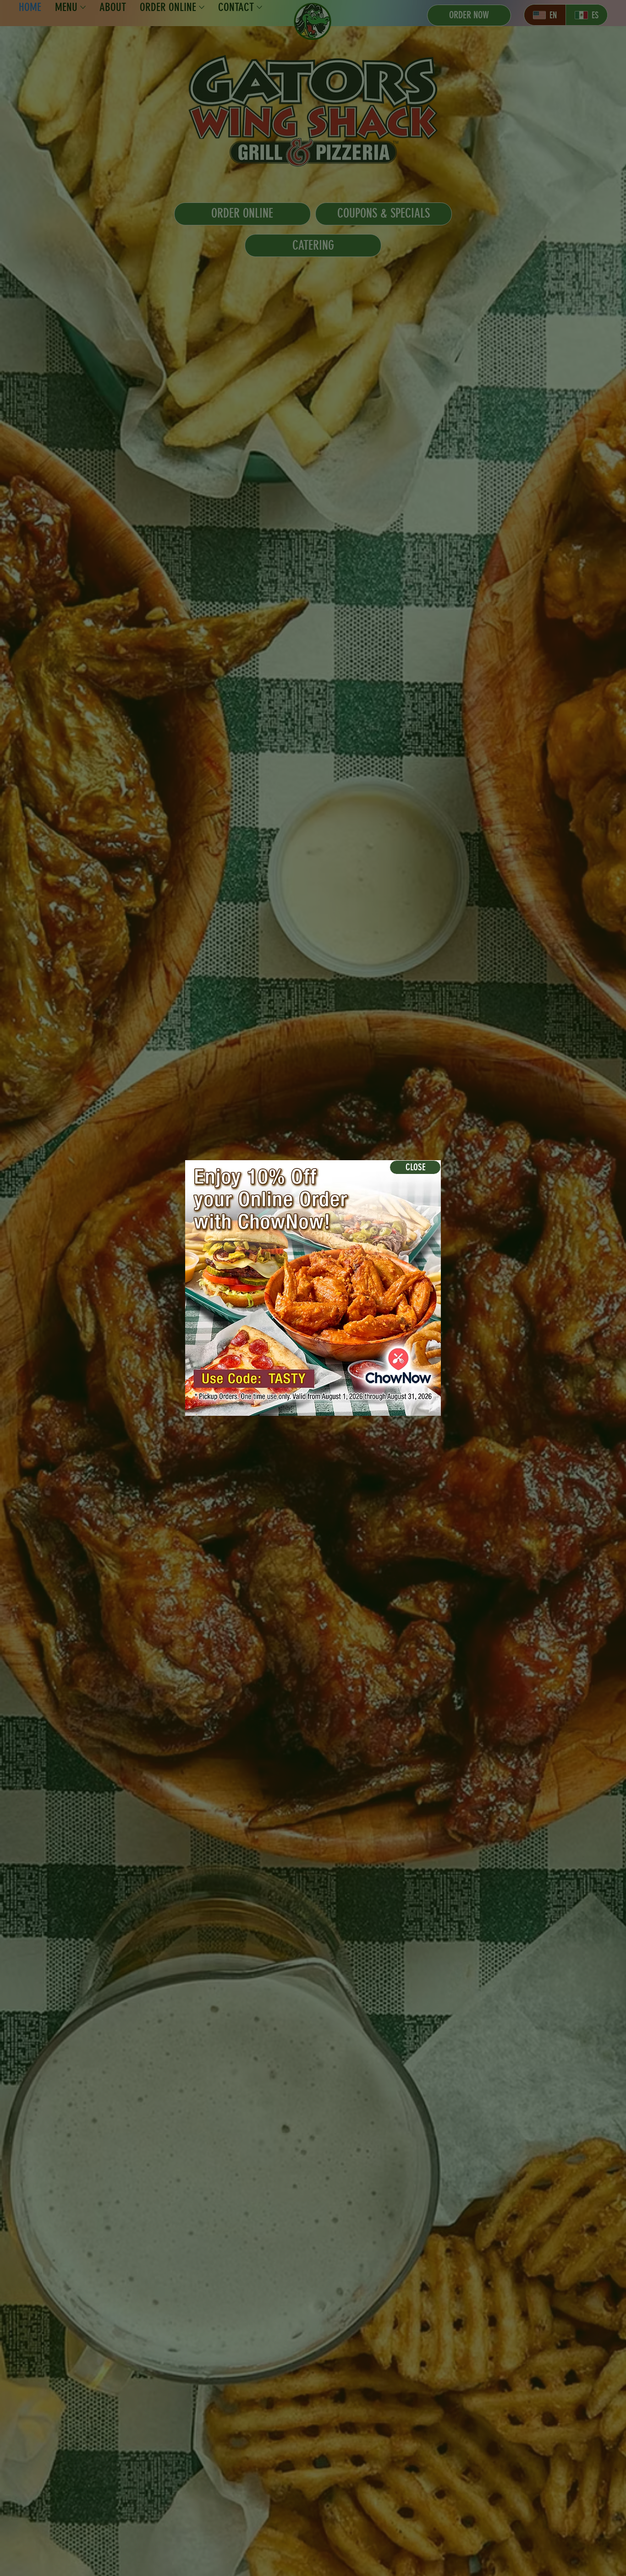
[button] (415, 1167)
